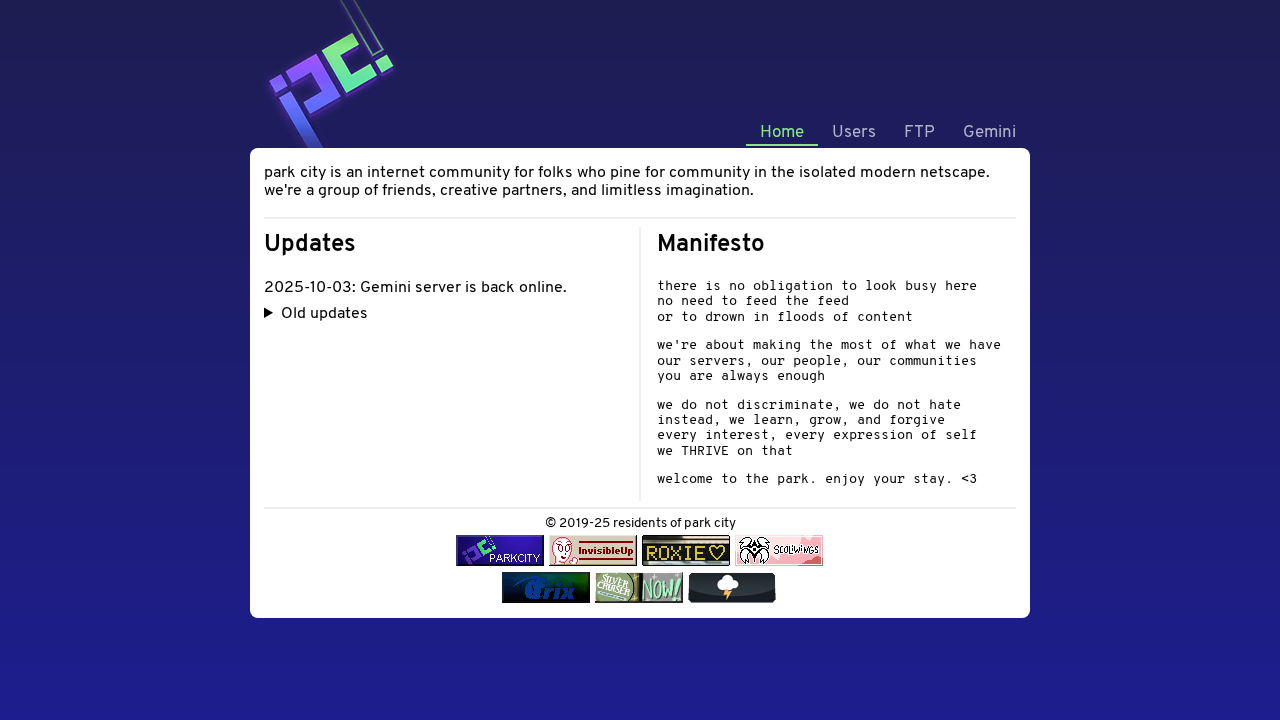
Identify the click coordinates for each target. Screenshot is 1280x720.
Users (854, 132)
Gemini (989, 132)
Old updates (324, 314)
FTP (919, 132)
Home (782, 132)
